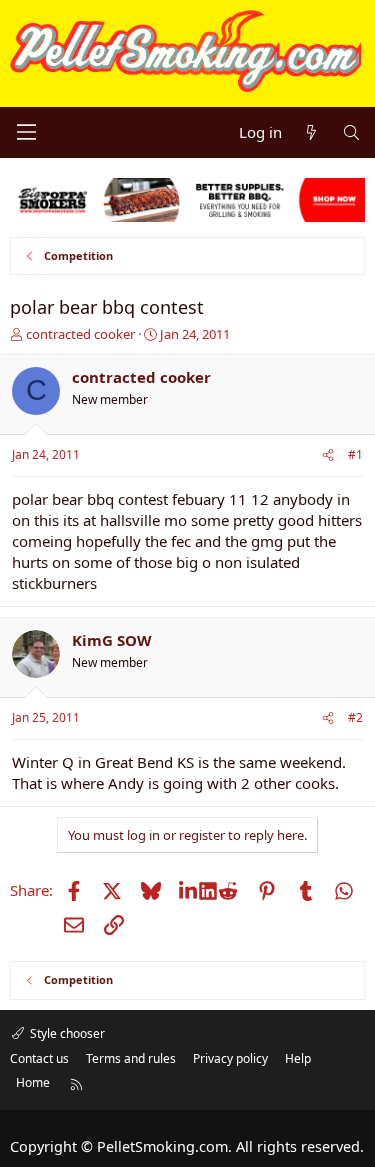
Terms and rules (131, 1058)
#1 (355, 454)
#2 (355, 717)
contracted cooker (80, 334)
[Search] (351, 132)
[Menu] (26, 132)
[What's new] (311, 132)
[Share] (328, 455)
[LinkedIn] (190, 890)
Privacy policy (230, 1058)
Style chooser (66, 1033)
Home (33, 1082)
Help (298, 1058)
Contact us (39, 1058)
